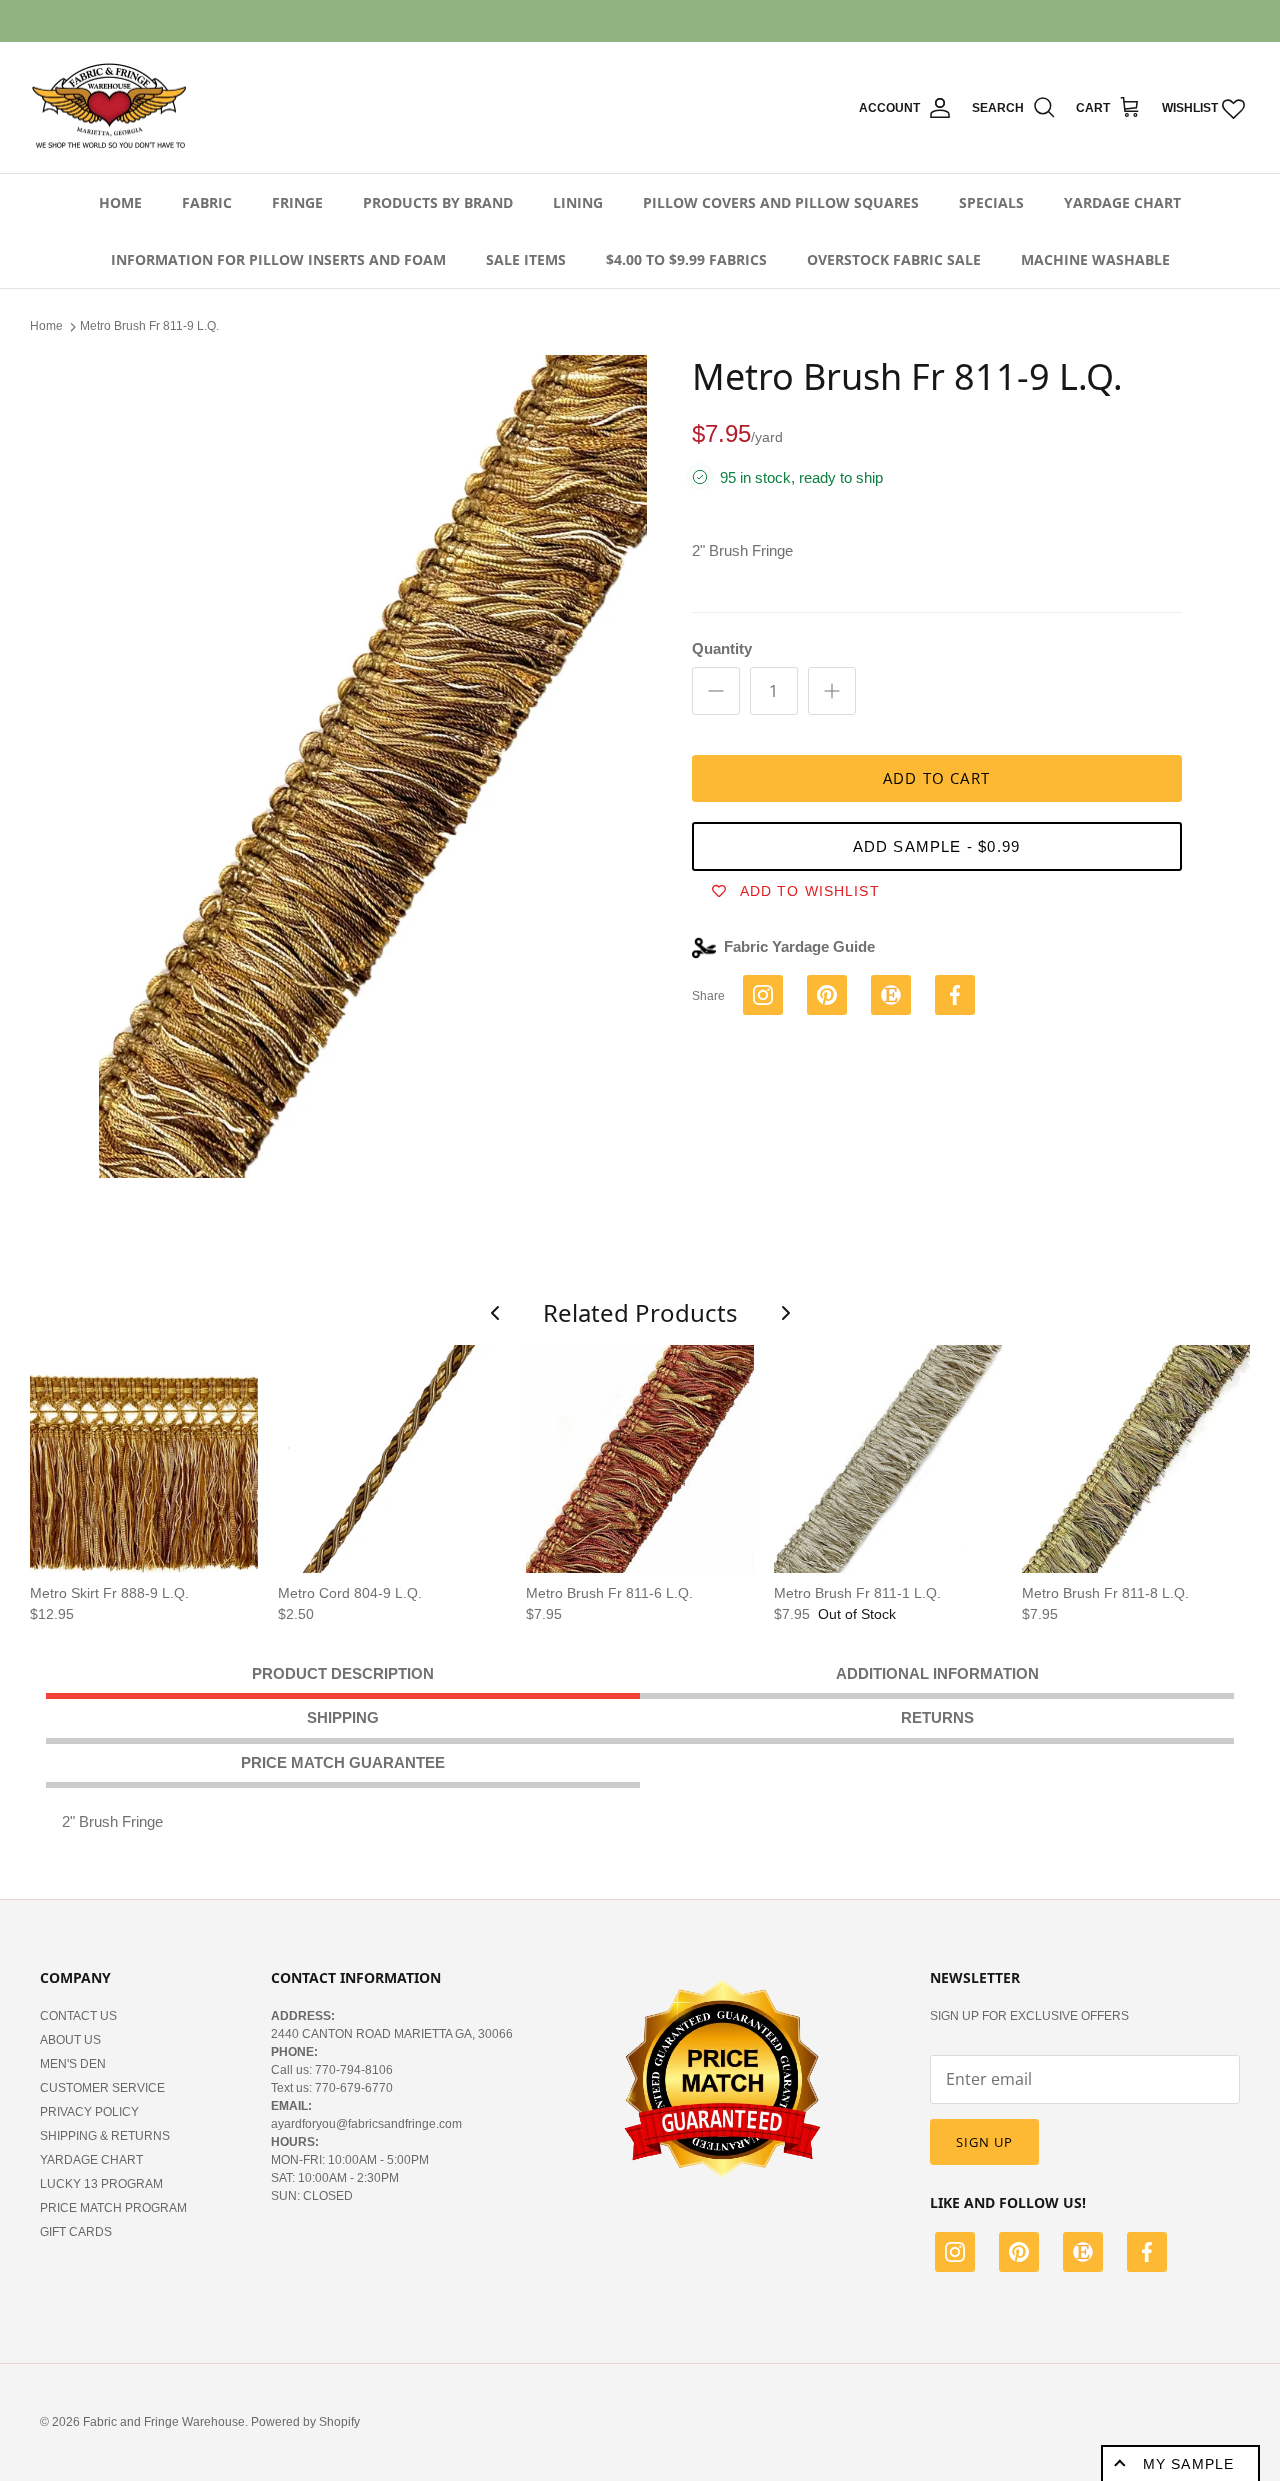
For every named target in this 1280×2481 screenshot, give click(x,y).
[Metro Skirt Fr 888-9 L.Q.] (144, 1459)
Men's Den (73, 2064)
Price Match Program (113, 2208)
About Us (70, 2040)
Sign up (984, 2142)
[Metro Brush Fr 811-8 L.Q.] (1136, 1459)
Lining (578, 202)
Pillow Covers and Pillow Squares (781, 202)
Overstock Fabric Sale (894, 259)
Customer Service (102, 2088)
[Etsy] (1083, 2255)
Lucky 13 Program (101, 2184)
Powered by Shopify (305, 2422)
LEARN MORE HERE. (749, 21)
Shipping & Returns (105, 2136)
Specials (991, 202)
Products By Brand (438, 202)
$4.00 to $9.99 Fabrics (686, 259)
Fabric (207, 202)
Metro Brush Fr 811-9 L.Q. (149, 326)
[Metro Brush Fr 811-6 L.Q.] (640, 1459)
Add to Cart (936, 778)
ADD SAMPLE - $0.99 (937, 846)
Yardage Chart (1122, 202)
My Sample (1188, 2464)
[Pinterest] (1019, 2255)
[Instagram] (955, 2255)
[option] (373, 766)
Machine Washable (1095, 259)
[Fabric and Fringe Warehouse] (110, 108)
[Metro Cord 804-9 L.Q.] (392, 1459)
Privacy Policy (89, 2112)
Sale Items (526, 259)
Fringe (297, 202)
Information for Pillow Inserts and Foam (278, 259)
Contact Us (78, 2016)
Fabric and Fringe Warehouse (164, 2422)
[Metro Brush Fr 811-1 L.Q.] (888, 1459)
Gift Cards (76, 2232)
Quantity (722, 648)
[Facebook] (1147, 2255)
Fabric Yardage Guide (799, 946)
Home (120, 202)
